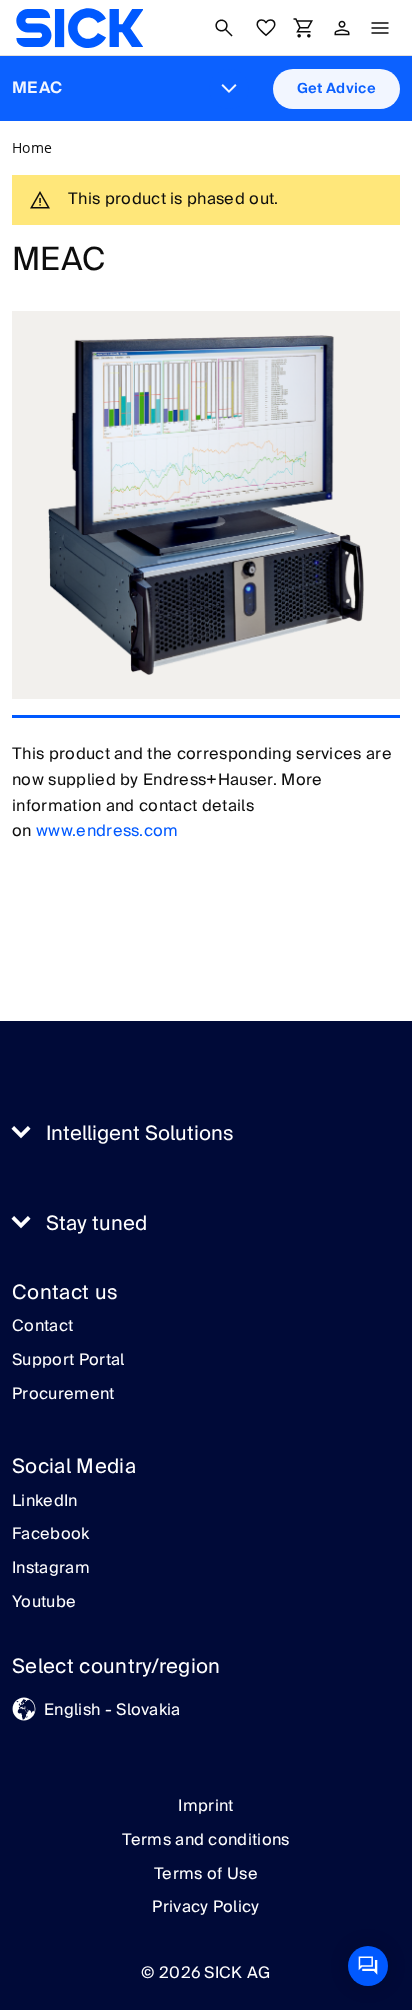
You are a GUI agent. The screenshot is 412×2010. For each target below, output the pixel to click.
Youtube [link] (44, 1603)
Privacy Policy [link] (205, 1907)
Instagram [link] (51, 1569)
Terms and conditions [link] (205, 1840)
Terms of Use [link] (206, 1874)
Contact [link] (42, 1327)
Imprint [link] (205, 1806)
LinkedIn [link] (45, 1502)
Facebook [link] (51, 1535)
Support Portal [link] (68, 1361)
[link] (79, 28)
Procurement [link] (63, 1395)
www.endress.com (107, 831)
